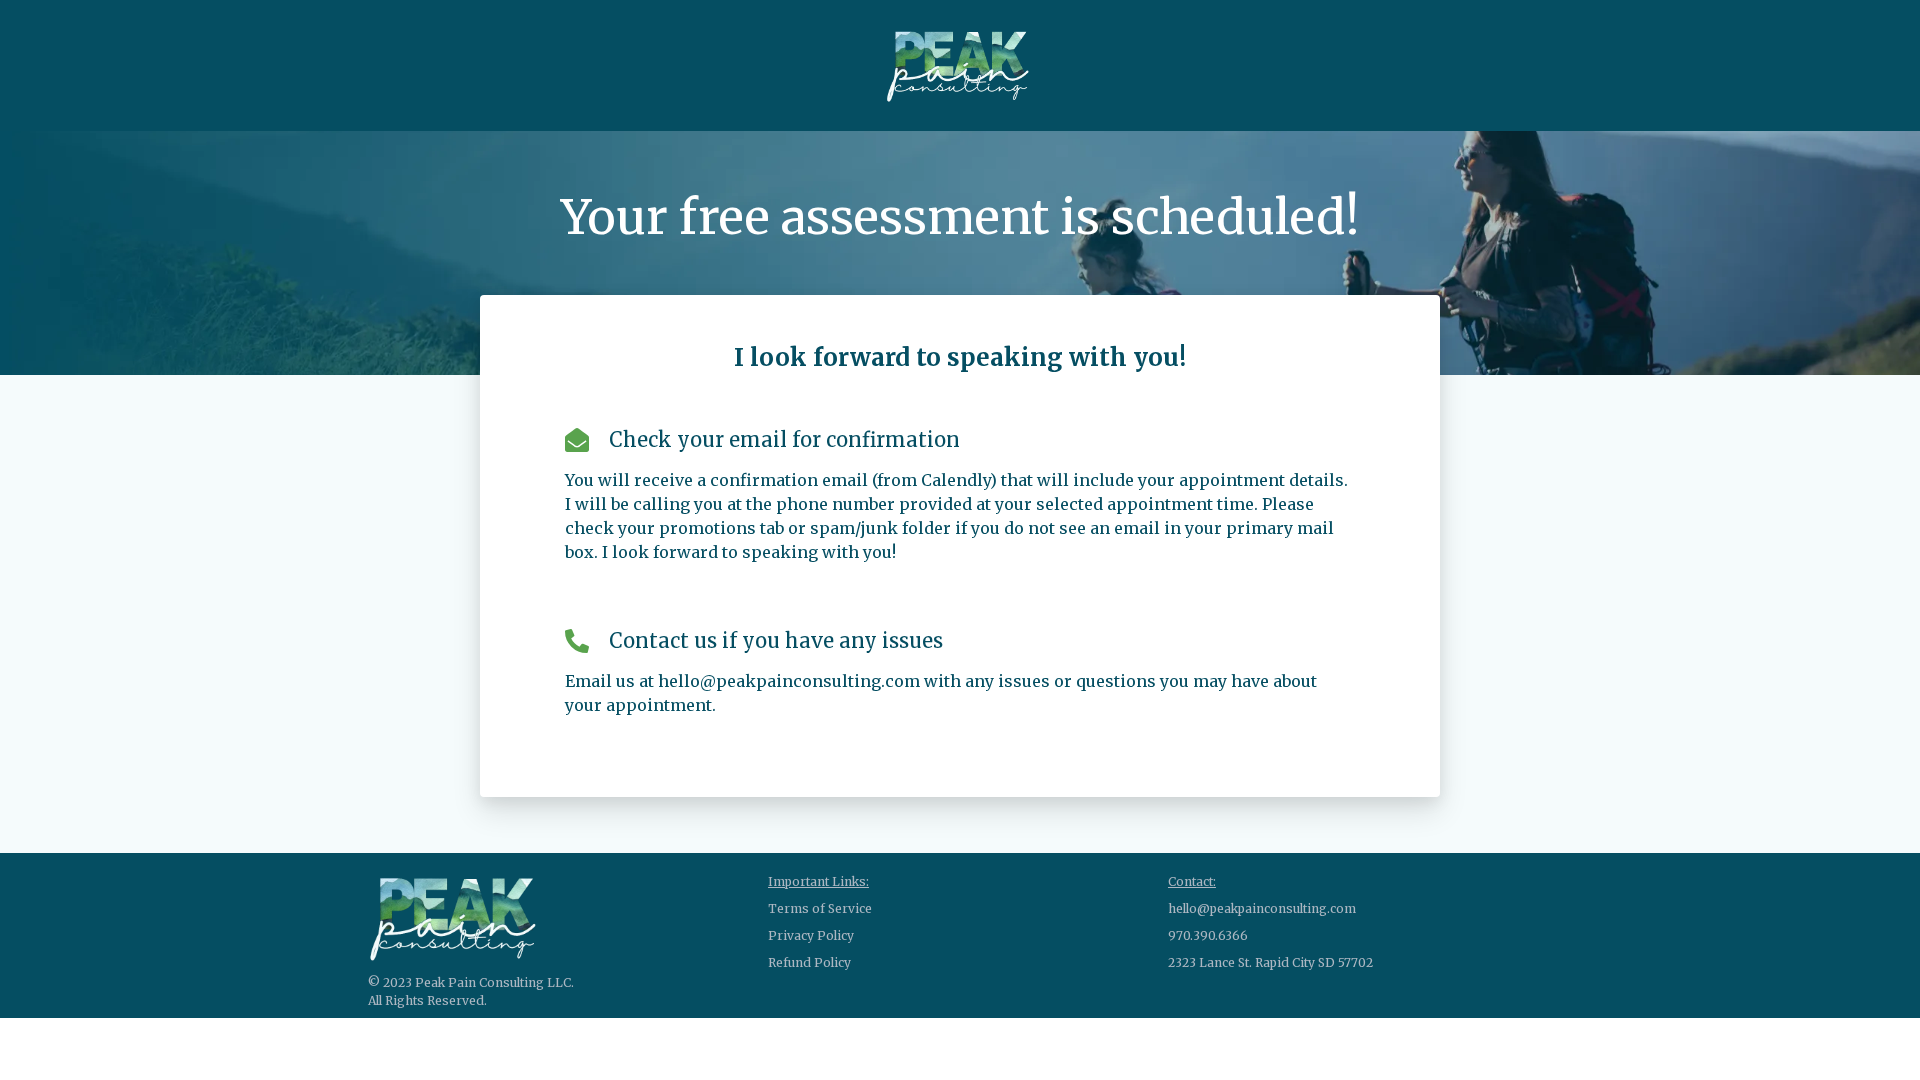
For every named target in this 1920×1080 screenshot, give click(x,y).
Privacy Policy (811, 935)
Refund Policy (809, 962)
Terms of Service (820, 908)
